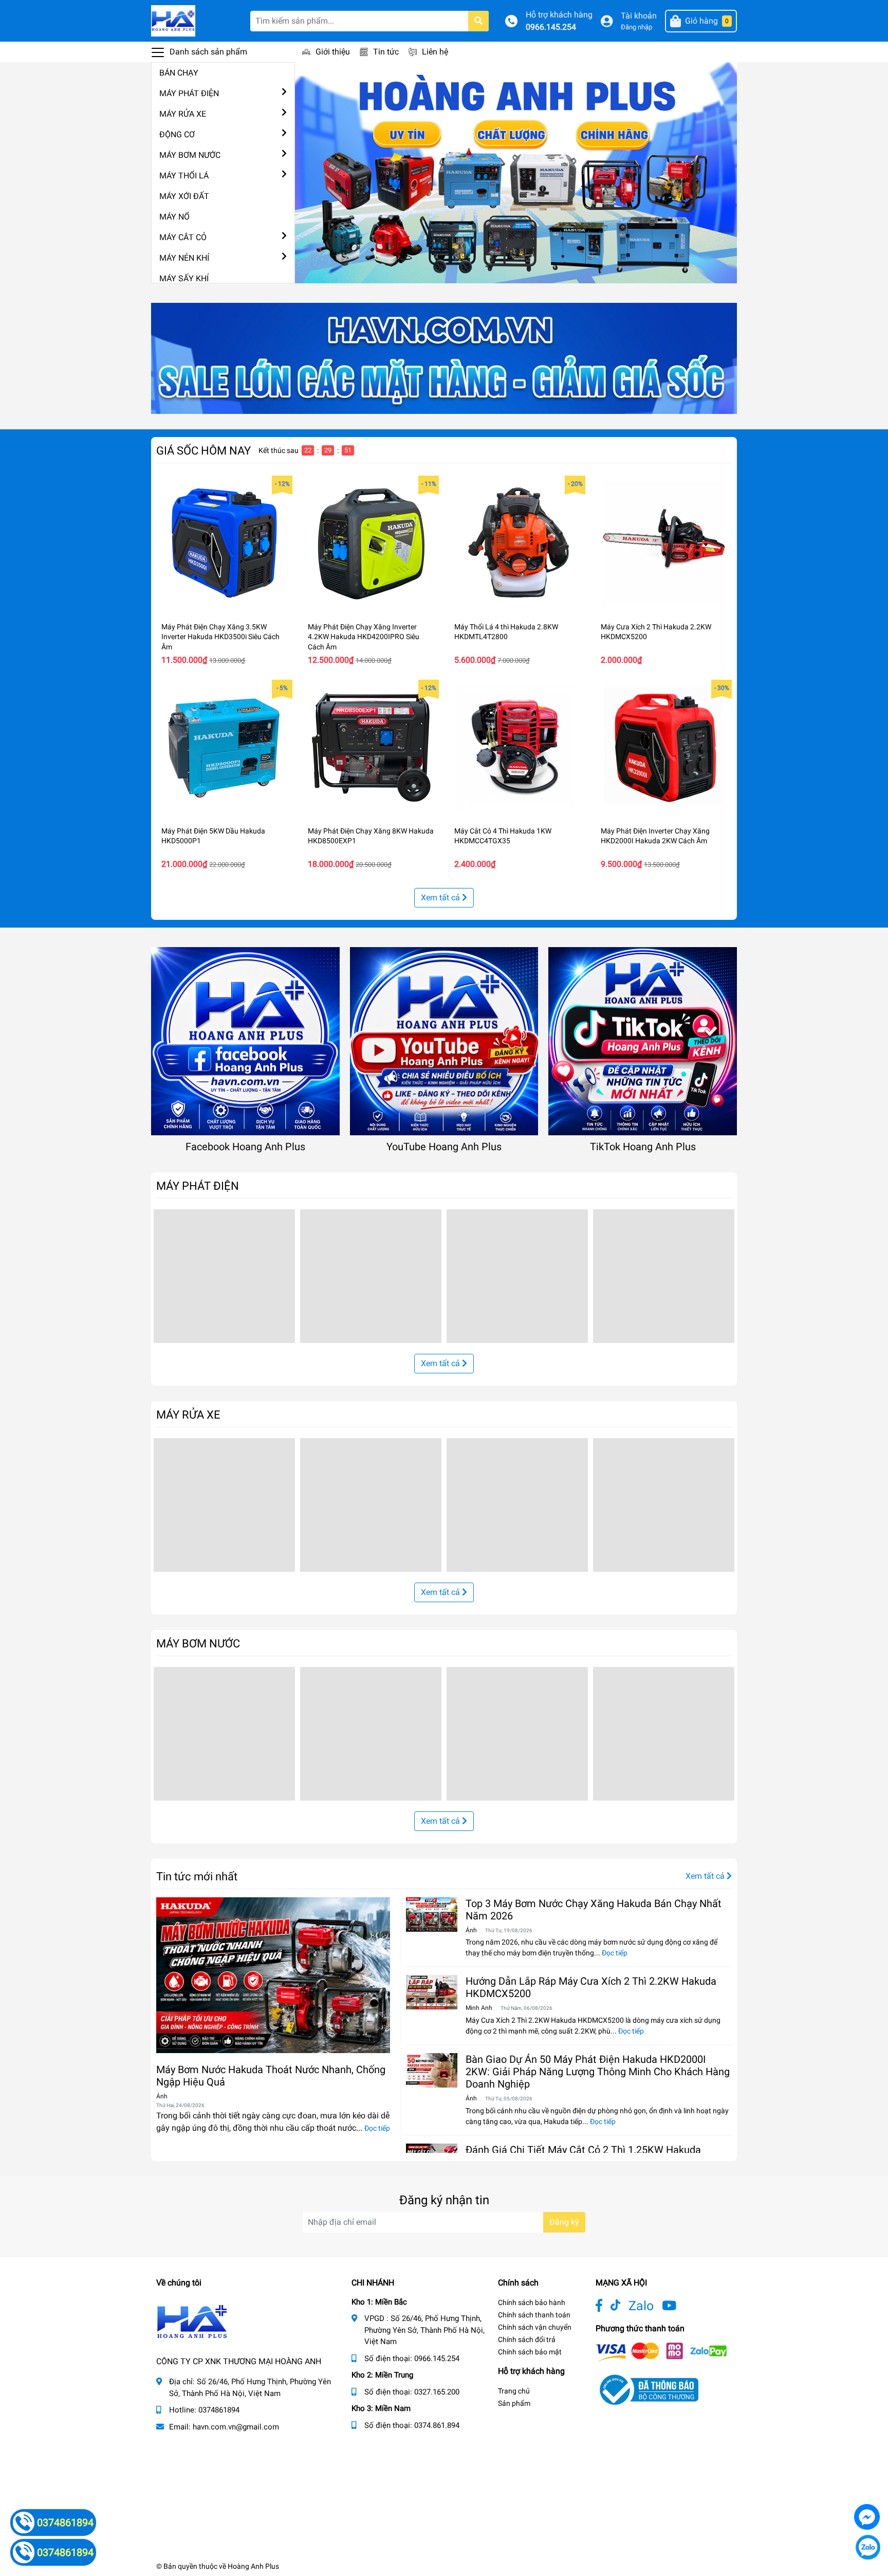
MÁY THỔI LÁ (184, 176)
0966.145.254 (551, 27)
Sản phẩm (514, 2403)
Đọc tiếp (377, 2128)
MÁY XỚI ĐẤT (184, 196)
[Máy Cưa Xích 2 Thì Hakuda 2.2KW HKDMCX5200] (664, 544)
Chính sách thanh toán (534, 2315)
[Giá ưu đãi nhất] (444, 358)
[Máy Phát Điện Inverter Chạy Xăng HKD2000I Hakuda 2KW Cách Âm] (664, 748)
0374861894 (219, 2410)
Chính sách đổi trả (527, 2339)
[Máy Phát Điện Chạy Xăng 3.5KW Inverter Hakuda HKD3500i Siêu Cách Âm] (224, 544)
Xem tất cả (441, 897)
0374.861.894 (437, 2425)
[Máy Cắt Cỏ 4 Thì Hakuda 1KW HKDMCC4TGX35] (517, 748)
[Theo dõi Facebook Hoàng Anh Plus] (599, 2306)
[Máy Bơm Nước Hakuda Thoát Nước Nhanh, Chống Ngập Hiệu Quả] (273, 1975)
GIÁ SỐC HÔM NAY (203, 450)
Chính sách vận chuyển (535, 2327)
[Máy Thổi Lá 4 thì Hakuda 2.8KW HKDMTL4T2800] (517, 544)
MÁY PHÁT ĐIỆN (189, 93)
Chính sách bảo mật (530, 2352)
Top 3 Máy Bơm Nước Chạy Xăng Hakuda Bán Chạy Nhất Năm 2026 (594, 1910)
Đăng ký (564, 2222)
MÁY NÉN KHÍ (184, 258)
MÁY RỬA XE (183, 114)
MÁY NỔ (174, 217)
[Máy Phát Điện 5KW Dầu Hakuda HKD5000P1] (224, 748)
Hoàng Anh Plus (253, 2566)
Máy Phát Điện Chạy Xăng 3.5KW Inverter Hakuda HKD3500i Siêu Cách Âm (220, 637)
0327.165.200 (437, 2392)
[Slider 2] (516, 172)
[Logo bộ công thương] (647, 2390)
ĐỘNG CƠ (177, 134)
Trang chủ (514, 2391)
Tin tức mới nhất (197, 1876)
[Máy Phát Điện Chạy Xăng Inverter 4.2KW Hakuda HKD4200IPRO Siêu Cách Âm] (371, 544)
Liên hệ (435, 52)
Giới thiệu (333, 52)
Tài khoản (639, 16)
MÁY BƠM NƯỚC (190, 155)
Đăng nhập (636, 27)
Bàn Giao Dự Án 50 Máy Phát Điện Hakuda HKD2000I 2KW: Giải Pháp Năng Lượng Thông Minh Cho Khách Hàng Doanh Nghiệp (598, 2072)
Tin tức (386, 52)
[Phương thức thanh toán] (661, 2352)
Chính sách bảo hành (532, 2302)
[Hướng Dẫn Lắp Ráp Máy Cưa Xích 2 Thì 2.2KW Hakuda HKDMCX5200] (432, 1992)
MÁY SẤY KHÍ (184, 278)
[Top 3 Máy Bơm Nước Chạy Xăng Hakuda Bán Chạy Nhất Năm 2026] (432, 1915)
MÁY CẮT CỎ (183, 237)
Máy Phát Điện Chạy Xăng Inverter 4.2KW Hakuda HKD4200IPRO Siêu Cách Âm (364, 637)
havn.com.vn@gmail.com (236, 2427)
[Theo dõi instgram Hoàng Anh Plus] (669, 2306)
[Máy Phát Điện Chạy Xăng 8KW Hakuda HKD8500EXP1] (371, 748)
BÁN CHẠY (179, 73)
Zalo (641, 2306)
